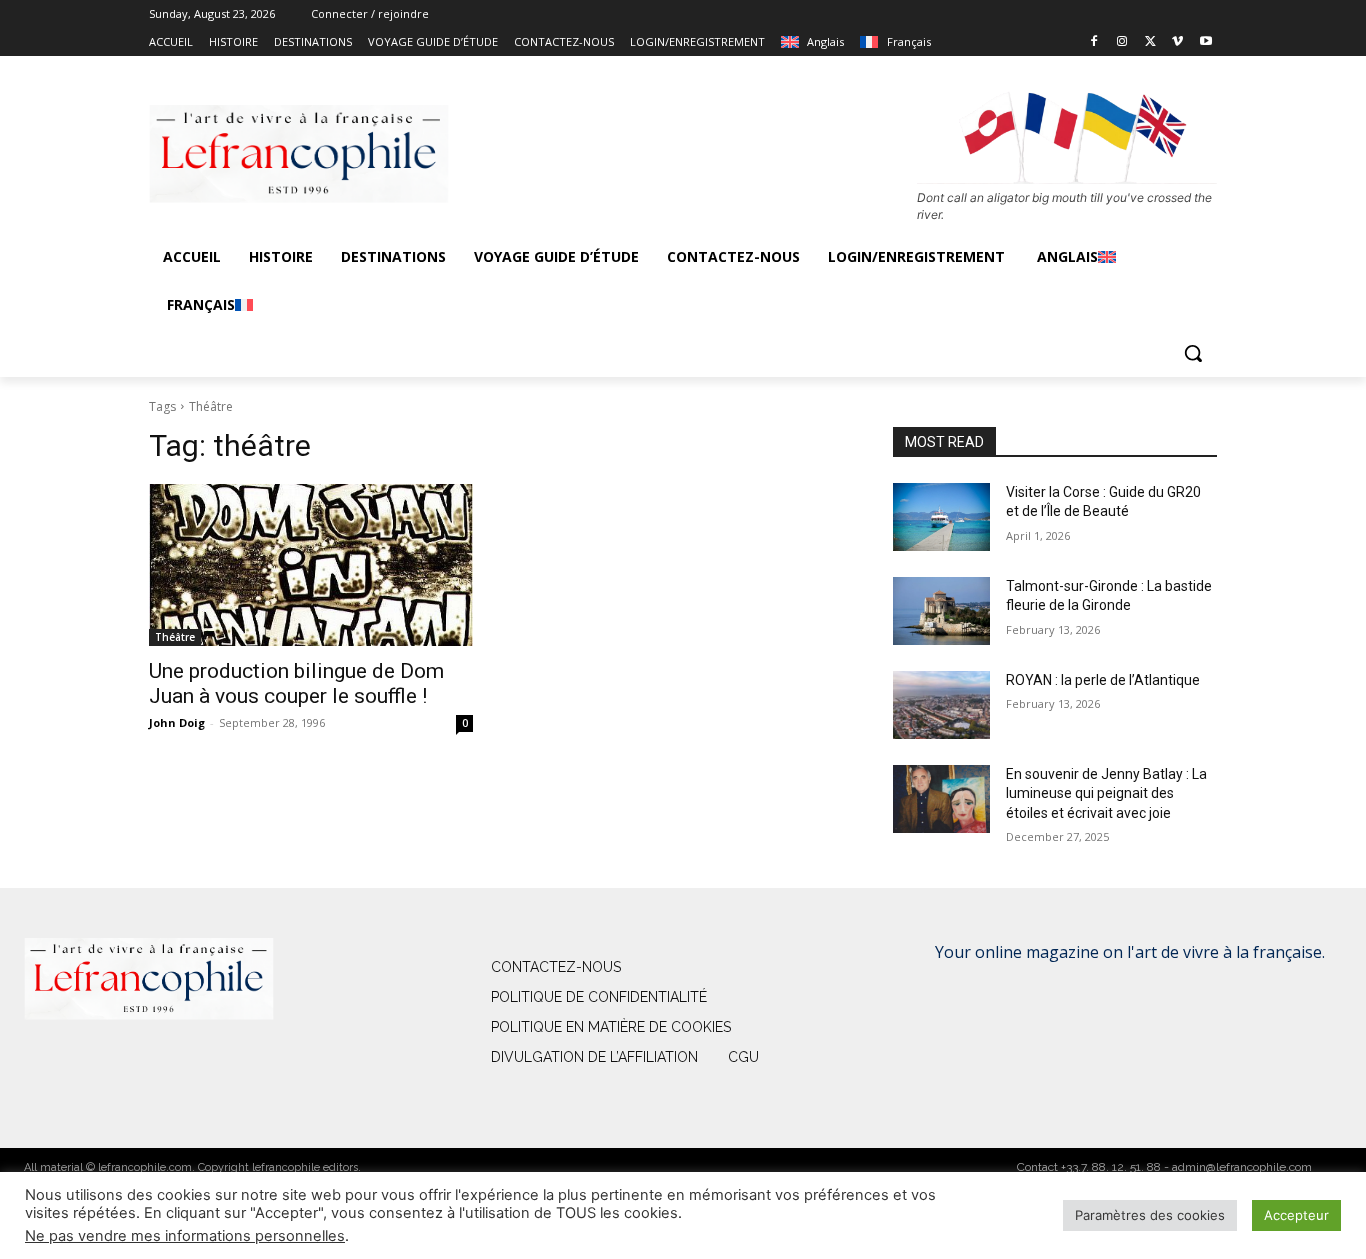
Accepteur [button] (1296, 1215)
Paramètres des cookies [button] (1150, 1215)
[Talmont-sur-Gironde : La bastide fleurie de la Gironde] (941, 611)
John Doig (177, 722)
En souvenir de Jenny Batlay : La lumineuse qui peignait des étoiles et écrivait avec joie (1106, 793)
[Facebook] (1094, 42)
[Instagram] (1122, 42)
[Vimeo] (1177, 42)
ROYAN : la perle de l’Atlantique (1103, 680)
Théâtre (175, 637)
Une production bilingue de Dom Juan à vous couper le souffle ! (296, 683)
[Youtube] (1205, 42)
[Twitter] (1150, 42)
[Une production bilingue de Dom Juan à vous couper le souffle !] (311, 565)
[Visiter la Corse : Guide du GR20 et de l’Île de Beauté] (941, 517)
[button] (1193, 353)
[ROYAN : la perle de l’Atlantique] (941, 705)
